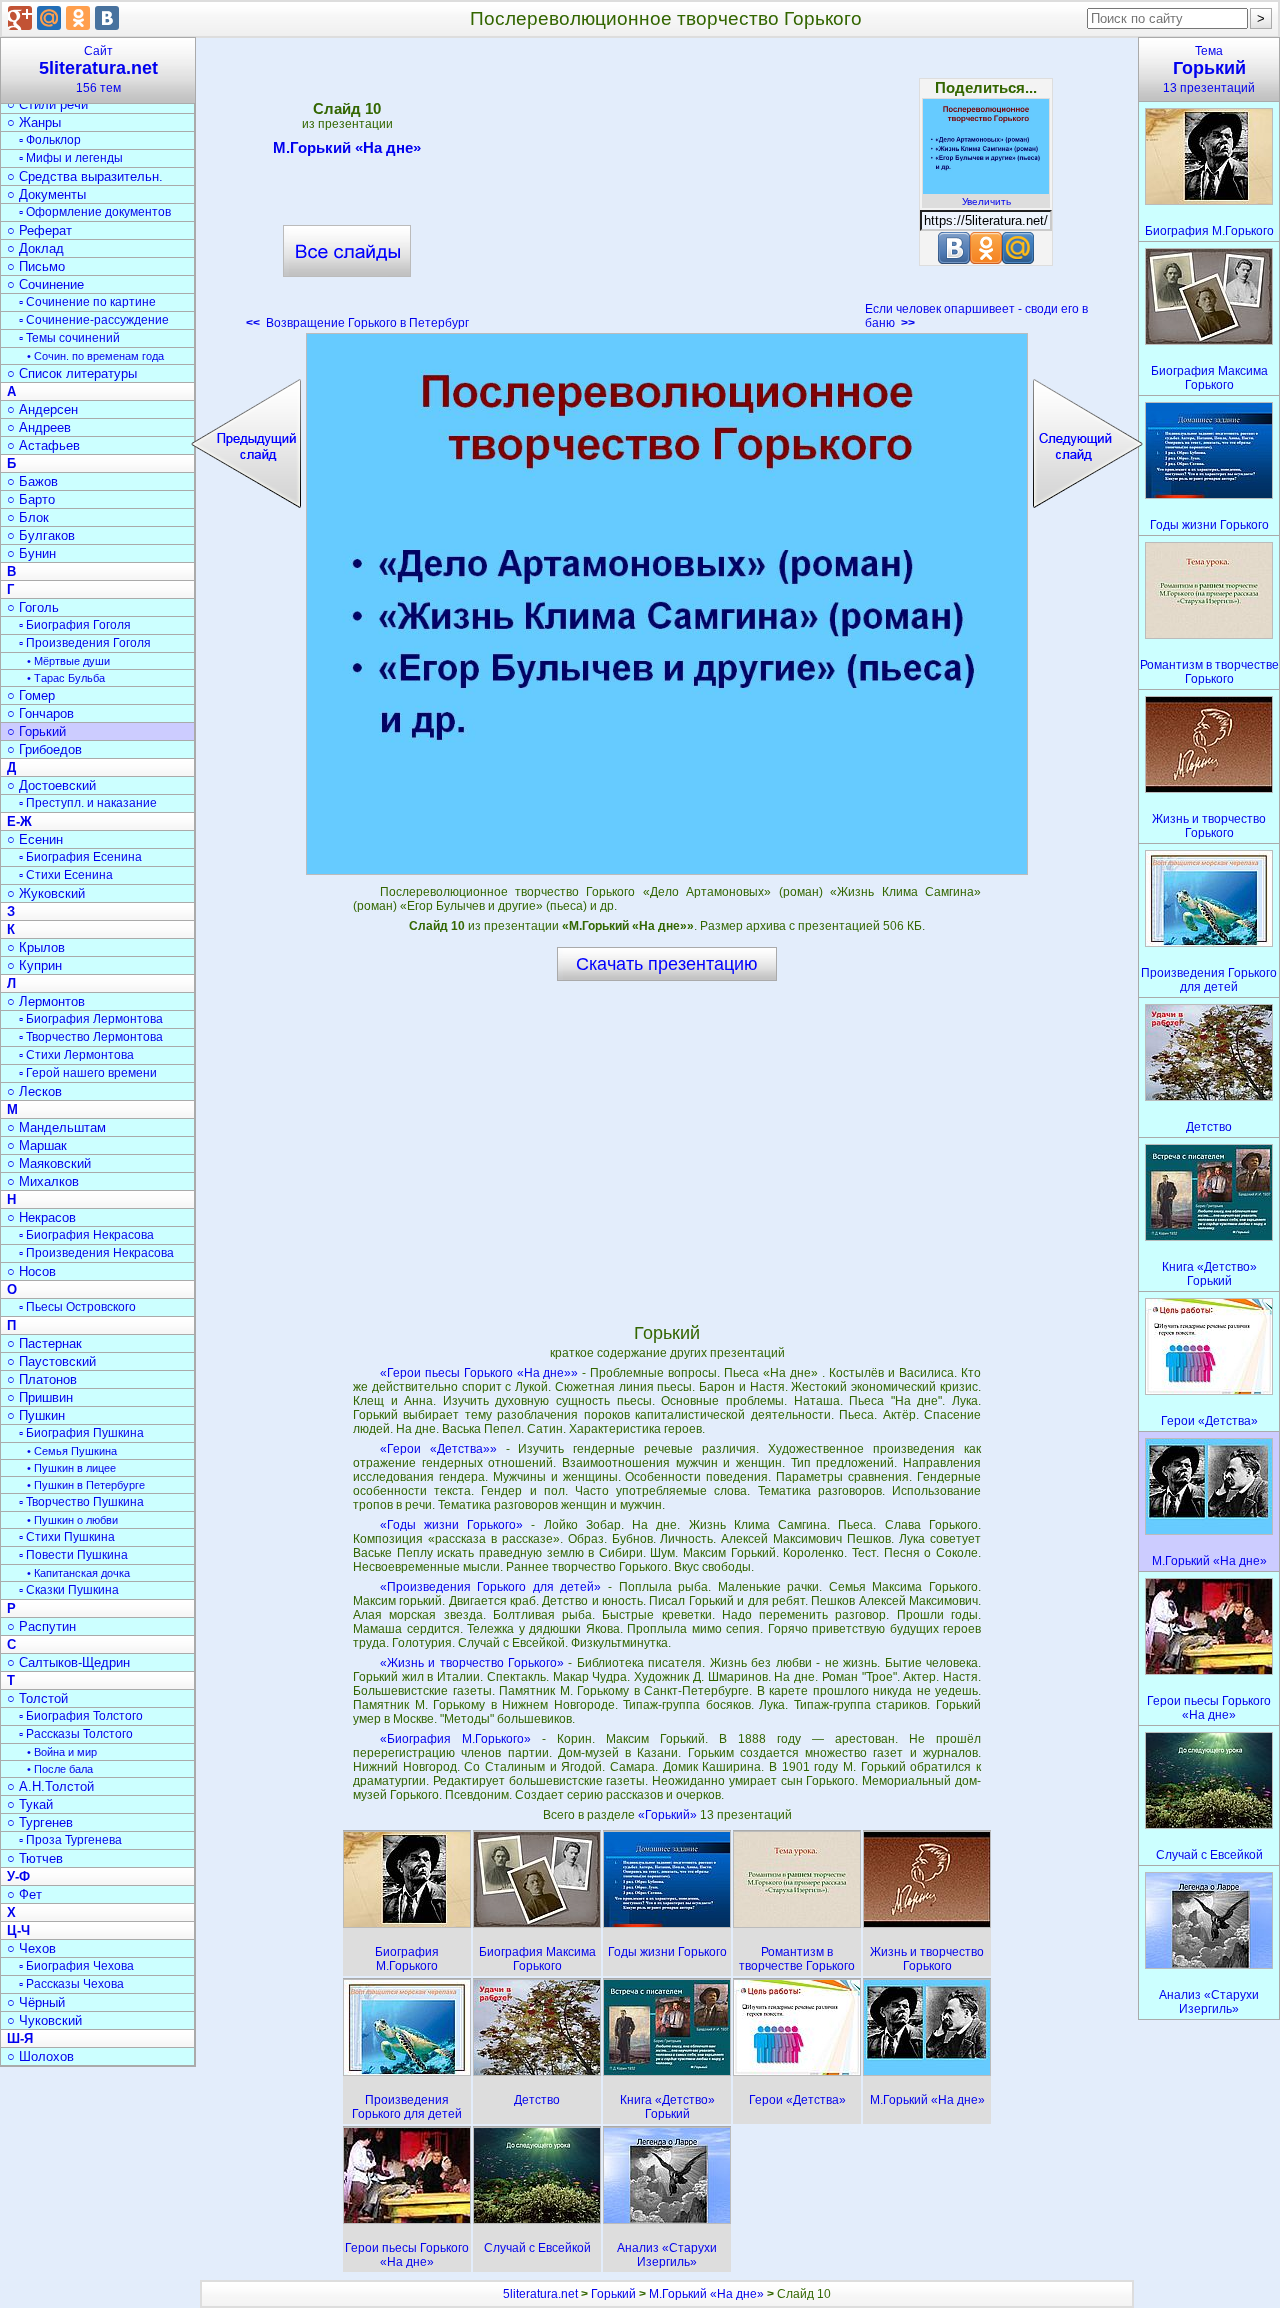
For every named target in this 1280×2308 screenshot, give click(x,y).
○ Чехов (31, 1948)
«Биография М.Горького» (455, 1739)
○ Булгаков (41, 535)
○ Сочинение (45, 284)
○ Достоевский (51, 785)
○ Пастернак (44, 1343)
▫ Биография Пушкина (81, 1433)
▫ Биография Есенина (80, 857)
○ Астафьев (43, 445)
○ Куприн (34, 965)
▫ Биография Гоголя (75, 625)
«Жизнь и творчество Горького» (472, 1663)
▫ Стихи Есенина (66, 875)
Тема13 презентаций (1209, 69)
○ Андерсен (42, 409)
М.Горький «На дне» (347, 147)
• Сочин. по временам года (95, 356)
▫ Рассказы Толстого (76, 1734)
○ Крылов (36, 947)
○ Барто (31, 499)
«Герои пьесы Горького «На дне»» (479, 1373)
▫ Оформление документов (95, 212)
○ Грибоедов (44, 749)
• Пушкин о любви (72, 1520)
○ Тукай (30, 1804)
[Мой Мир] (49, 18)
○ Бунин (31, 553)
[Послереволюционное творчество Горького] (667, 604)
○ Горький (36, 731)
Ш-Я (20, 2038)
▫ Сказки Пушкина (69, 1590)
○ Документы (46, 194)
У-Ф (18, 1876)
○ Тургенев (40, 1822)
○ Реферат (39, 230)
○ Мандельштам (56, 1127)
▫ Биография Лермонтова (91, 1019)
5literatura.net (540, 2294)
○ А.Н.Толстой (50, 1786)
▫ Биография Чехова (76, 1966)
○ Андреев (39, 427)
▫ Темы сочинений (69, 338)
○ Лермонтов (46, 1001)
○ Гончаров (40, 713)
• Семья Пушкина (72, 1451)
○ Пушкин (36, 1415)
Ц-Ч (18, 1930)
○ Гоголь (33, 607)
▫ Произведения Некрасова (96, 1253)
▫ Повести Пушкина (73, 1555)
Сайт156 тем (98, 69)
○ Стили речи (47, 104)
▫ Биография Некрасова (86, 1235)
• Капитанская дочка (78, 1573)
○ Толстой (37, 1698)
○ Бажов (32, 481)
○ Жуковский (46, 893)
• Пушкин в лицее (71, 1468)
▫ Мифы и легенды (71, 158)
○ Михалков (43, 1181)
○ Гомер (31, 695)
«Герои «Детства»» (438, 1449)
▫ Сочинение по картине (87, 302)
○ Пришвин (40, 1397)
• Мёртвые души (68, 661)
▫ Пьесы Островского (77, 1307)
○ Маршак (37, 1145)
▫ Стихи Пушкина (67, 1537)
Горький (613, 2294)
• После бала (60, 1769)
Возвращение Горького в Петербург (357, 323)
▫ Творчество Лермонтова (91, 1037)
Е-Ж (19, 821)
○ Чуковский (44, 2020)
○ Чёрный (36, 2002)
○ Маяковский (49, 1163)
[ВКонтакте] (107, 18)
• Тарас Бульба (66, 678)
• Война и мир (62, 1752)
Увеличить (986, 201)
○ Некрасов (41, 1217)
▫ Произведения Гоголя (85, 643)
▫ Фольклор (50, 140)
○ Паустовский (51, 1361)
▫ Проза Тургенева (70, 1840)
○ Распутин (41, 1626)
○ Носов (31, 1271)
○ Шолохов (40, 2056)
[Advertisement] (667, 190)
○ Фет (24, 1894)
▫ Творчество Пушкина (81, 1502)
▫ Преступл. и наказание (88, 803)
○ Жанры (34, 122)
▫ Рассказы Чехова (71, 1984)
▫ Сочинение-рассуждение (94, 320)
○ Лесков (34, 1091)
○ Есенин (35, 839)
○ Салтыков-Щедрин (68, 1662)
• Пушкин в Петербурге (86, 1485)
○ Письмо (36, 266)
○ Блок (28, 517)
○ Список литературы (72, 373)
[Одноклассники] (78, 18)
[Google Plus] (20, 18)
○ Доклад (35, 248)
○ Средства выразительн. (85, 176)
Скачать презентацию (667, 964)
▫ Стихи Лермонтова (76, 1055)
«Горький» (669, 1815)
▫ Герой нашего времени (88, 1073)
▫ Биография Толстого (81, 1716)
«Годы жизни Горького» (452, 1525)
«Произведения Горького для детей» (491, 1587)
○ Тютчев (35, 1858)
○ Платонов (42, 1379)
